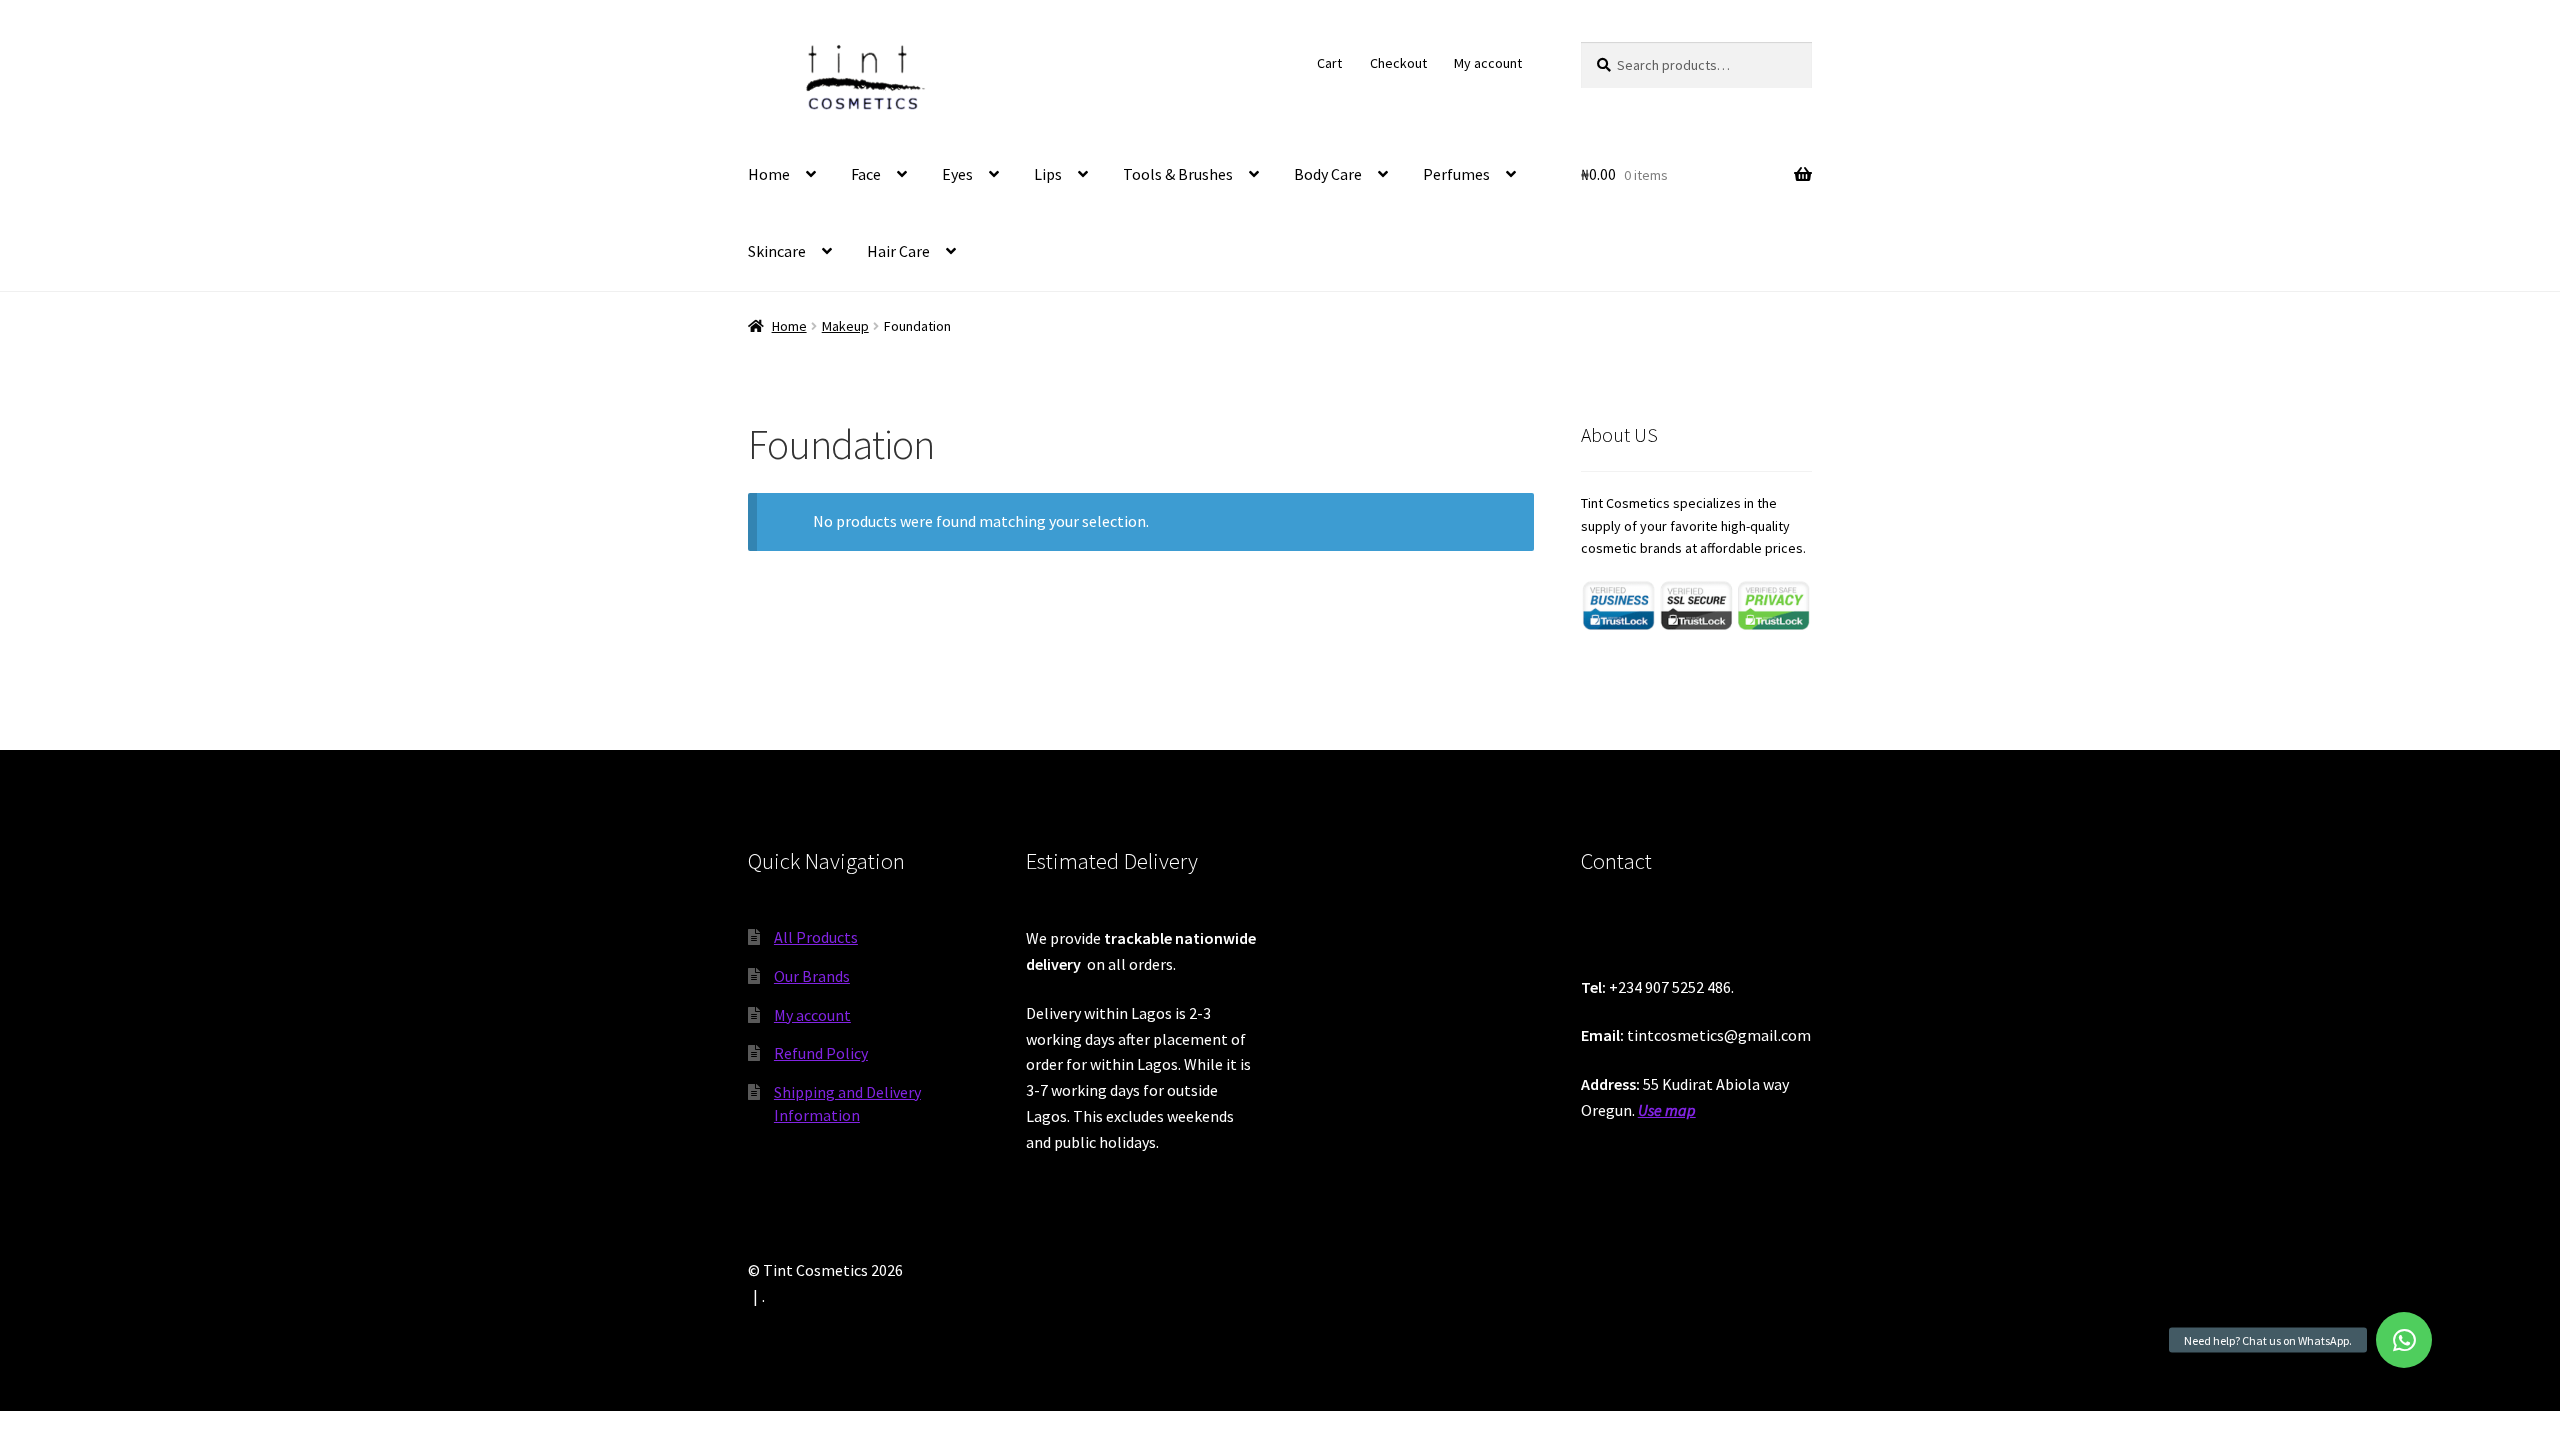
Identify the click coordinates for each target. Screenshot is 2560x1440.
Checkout (1398, 63)
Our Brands (812, 976)
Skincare (777, 251)
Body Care (1328, 174)
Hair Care (898, 251)
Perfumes (1456, 174)
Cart (1329, 63)
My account (1488, 63)
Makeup (845, 326)
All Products (816, 937)
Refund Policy (821, 1053)
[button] (2404, 1340)
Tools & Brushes (1178, 174)
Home (769, 174)
